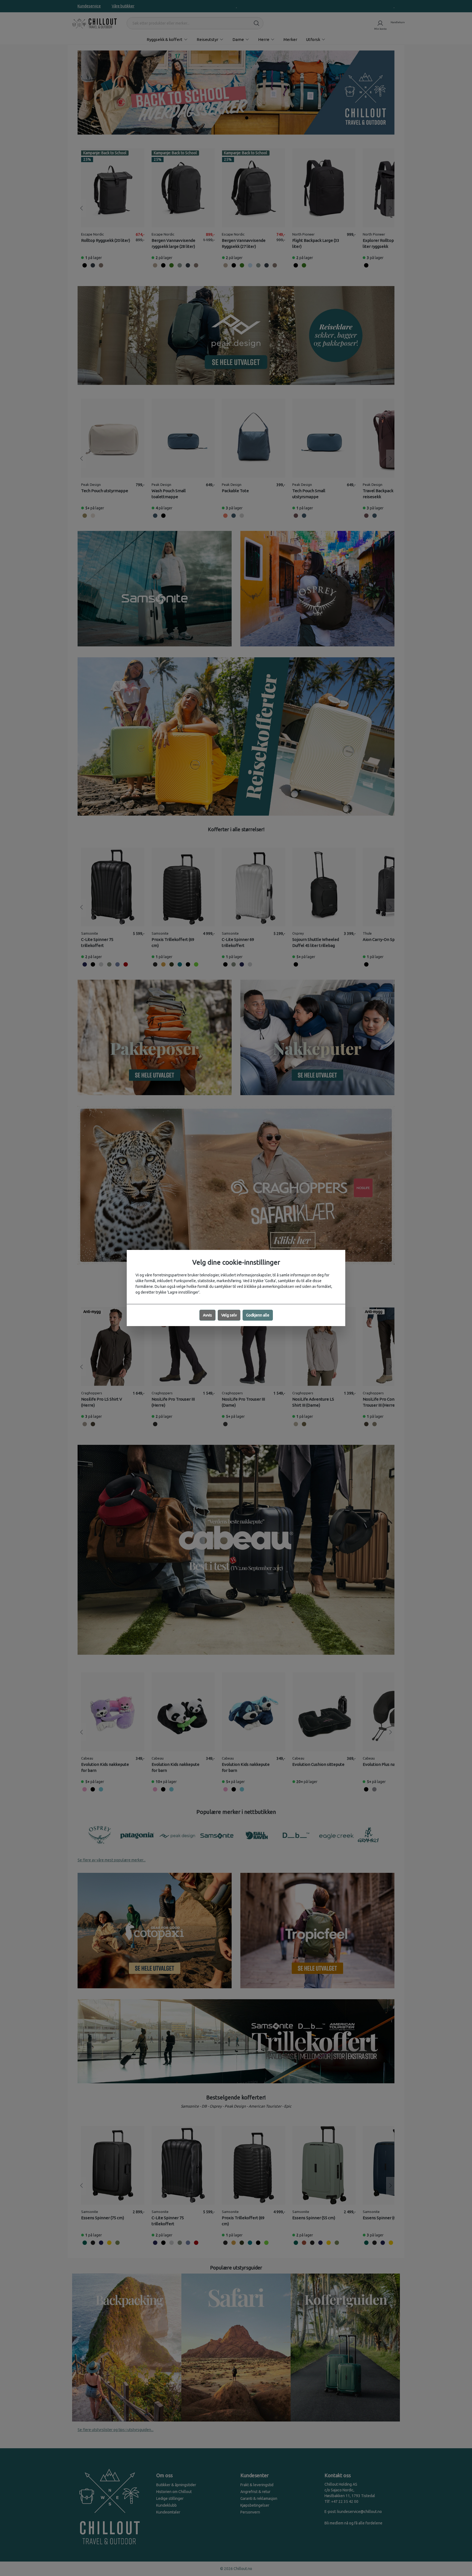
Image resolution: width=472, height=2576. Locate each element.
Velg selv (229, 1315)
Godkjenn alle (258, 1315)
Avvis (207, 1315)
